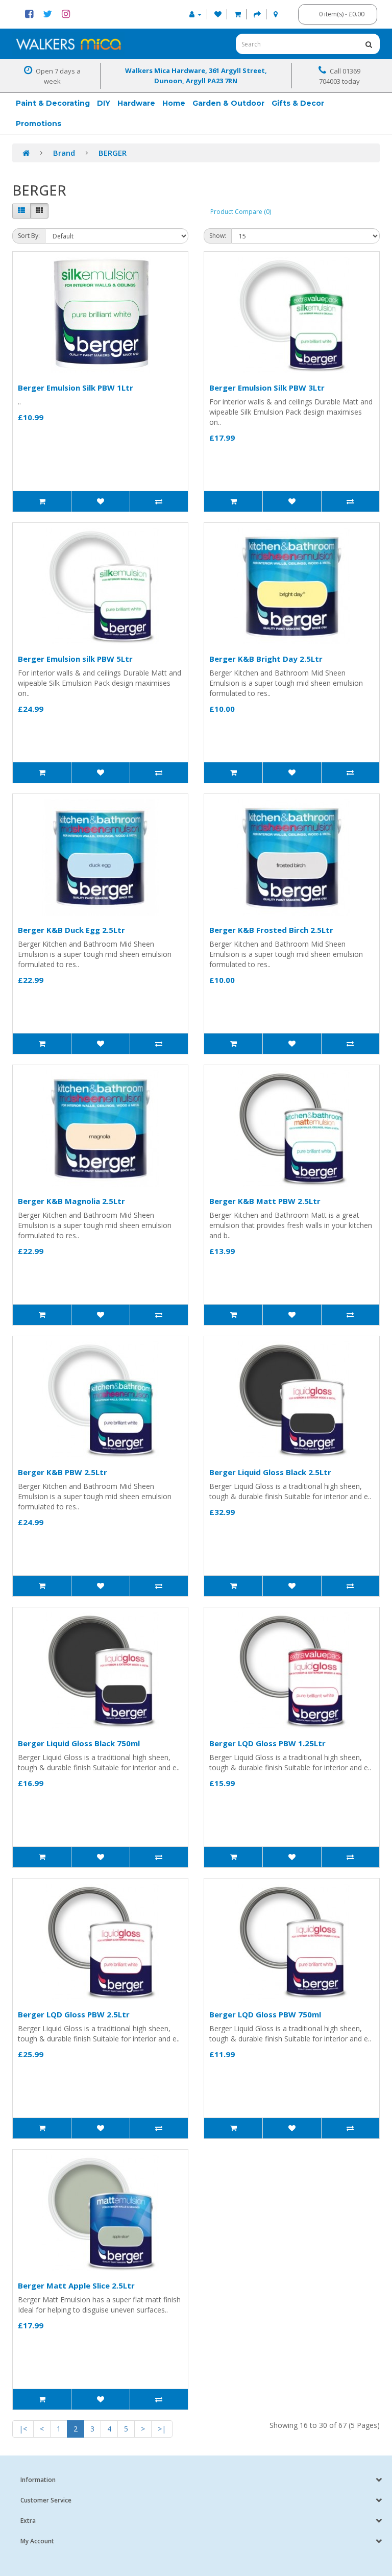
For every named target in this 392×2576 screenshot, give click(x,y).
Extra (28, 2521)
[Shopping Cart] (238, 14)
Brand (64, 153)
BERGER (113, 153)
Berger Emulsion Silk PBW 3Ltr (267, 388)
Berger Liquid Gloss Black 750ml (79, 1743)
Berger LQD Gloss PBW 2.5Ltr (74, 2014)
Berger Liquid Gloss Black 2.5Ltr (270, 1472)
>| (162, 2429)
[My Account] (195, 14)
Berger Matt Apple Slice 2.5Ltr (76, 2285)
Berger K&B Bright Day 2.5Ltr (266, 659)
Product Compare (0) (241, 212)
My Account (37, 2541)
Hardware (136, 103)
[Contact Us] (276, 14)
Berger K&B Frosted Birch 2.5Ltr (271, 930)
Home (174, 103)
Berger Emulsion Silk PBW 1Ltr (76, 388)
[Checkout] (257, 14)
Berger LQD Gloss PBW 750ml (265, 2014)
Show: (218, 236)
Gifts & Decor (298, 103)
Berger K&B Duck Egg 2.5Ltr (71, 930)
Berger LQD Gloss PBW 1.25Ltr (267, 1743)
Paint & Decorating (53, 103)
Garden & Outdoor (228, 103)
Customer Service (46, 2500)
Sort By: (29, 236)
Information (38, 2480)
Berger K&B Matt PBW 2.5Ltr (265, 1201)
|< (23, 2429)
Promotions (39, 124)
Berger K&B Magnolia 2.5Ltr (71, 1201)
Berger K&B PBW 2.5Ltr (63, 1472)
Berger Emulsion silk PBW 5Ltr (75, 659)
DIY (104, 103)
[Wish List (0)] (218, 14)
